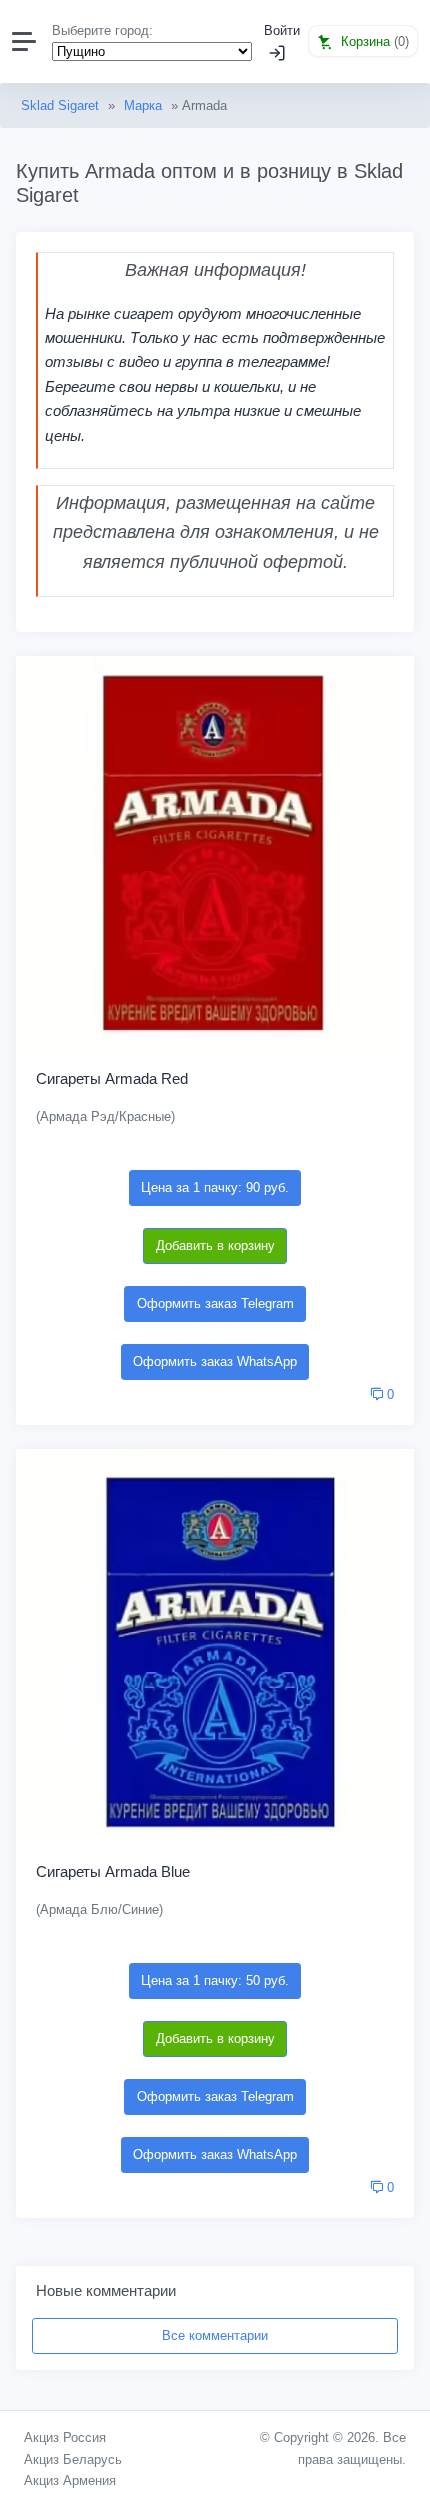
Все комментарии (215, 2335)
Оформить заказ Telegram (215, 1303)
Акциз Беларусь (73, 2459)
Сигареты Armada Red (112, 1078)
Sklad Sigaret (60, 105)
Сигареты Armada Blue (113, 1871)
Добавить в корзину (215, 1245)
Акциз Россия (65, 2437)
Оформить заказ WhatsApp (215, 1361)
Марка (143, 105)
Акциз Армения (70, 2480)
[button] (363, 41)
